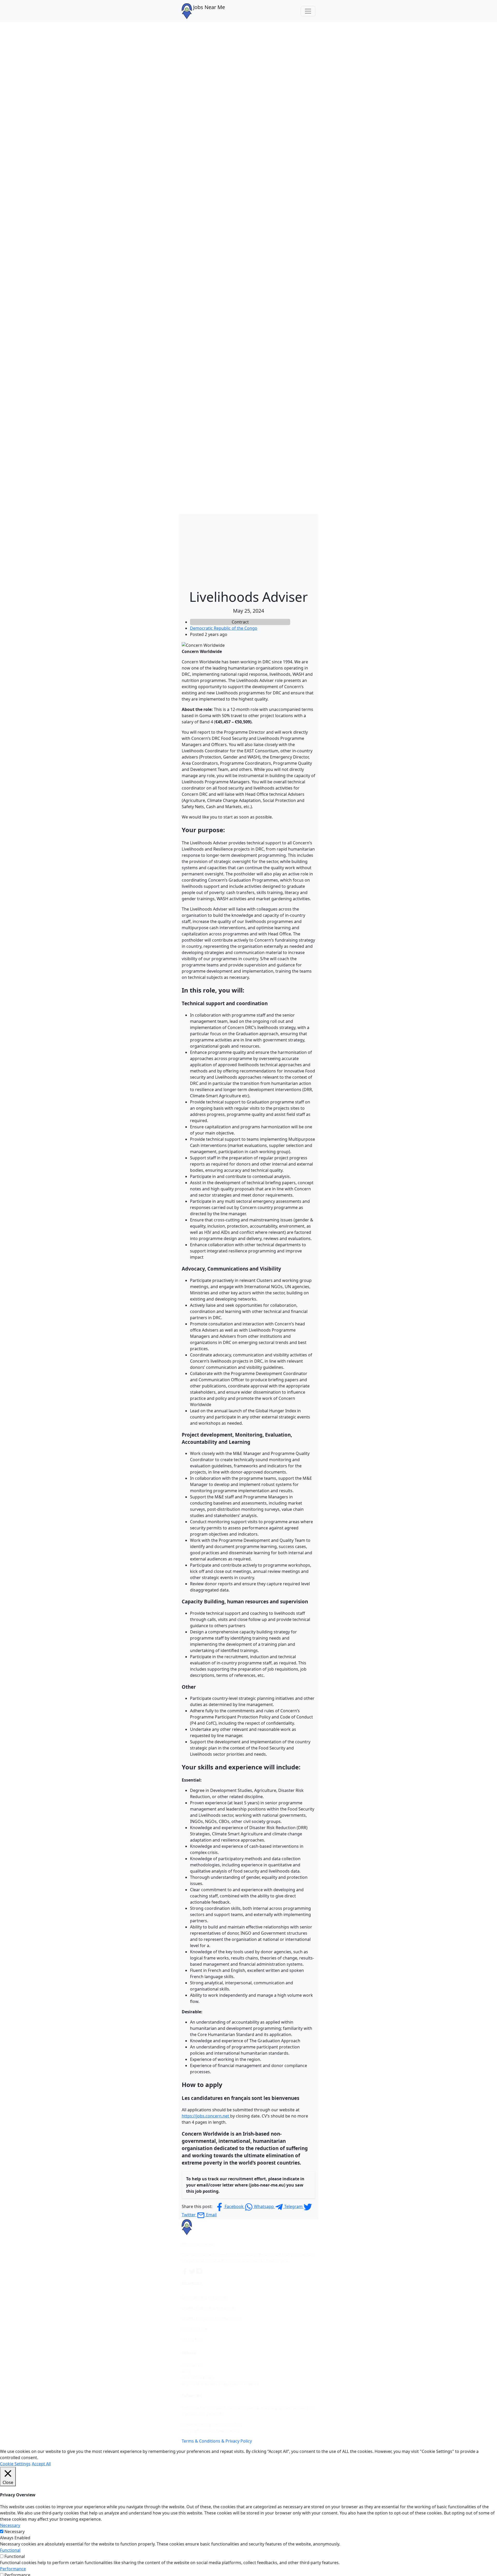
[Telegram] (199, 2271)
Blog (186, 2371)
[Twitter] (193, 2271)
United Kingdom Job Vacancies (212, 2318)
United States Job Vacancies (209, 2308)
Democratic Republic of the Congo (224, 628)
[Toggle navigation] (308, 11)
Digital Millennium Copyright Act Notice (220, 2384)
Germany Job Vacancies (205, 2298)
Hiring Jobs (192, 2339)
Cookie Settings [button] (15, 2464)
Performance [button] (13, 2569)
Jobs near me (195, 2329)
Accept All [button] (41, 2464)
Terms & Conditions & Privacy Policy (217, 2441)
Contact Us (192, 2365)
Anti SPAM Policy (198, 2378)
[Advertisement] (248, 550)
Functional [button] (10, 2550)
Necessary (14, 2532)
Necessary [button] (10, 2525)
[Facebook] (185, 2271)
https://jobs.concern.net (206, 2116)
